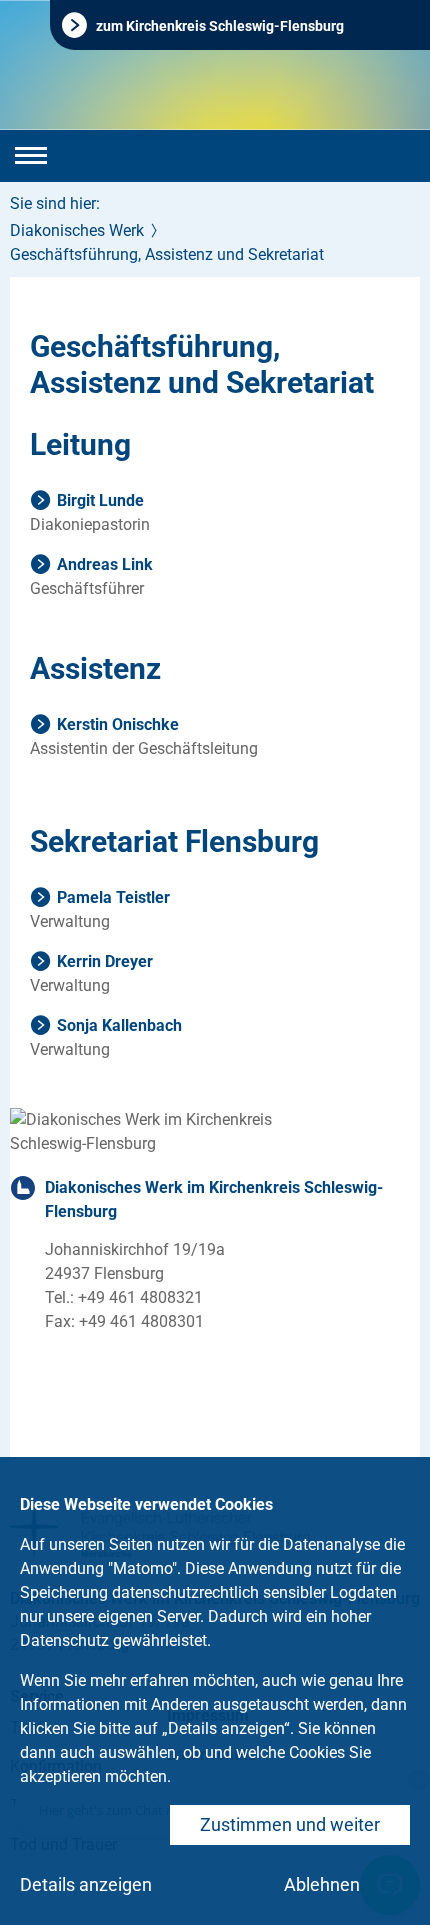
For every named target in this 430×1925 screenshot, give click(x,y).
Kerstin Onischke (118, 724)
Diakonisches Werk (77, 230)
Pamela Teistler (113, 897)
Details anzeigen (86, 1884)
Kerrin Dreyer (105, 961)
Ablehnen (322, 1884)
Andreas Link (105, 564)
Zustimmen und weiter (290, 1824)
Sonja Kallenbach (119, 1025)
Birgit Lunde (100, 500)
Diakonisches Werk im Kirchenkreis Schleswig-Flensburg (214, 1199)
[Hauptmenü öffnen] (31, 156)
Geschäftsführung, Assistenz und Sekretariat (167, 254)
